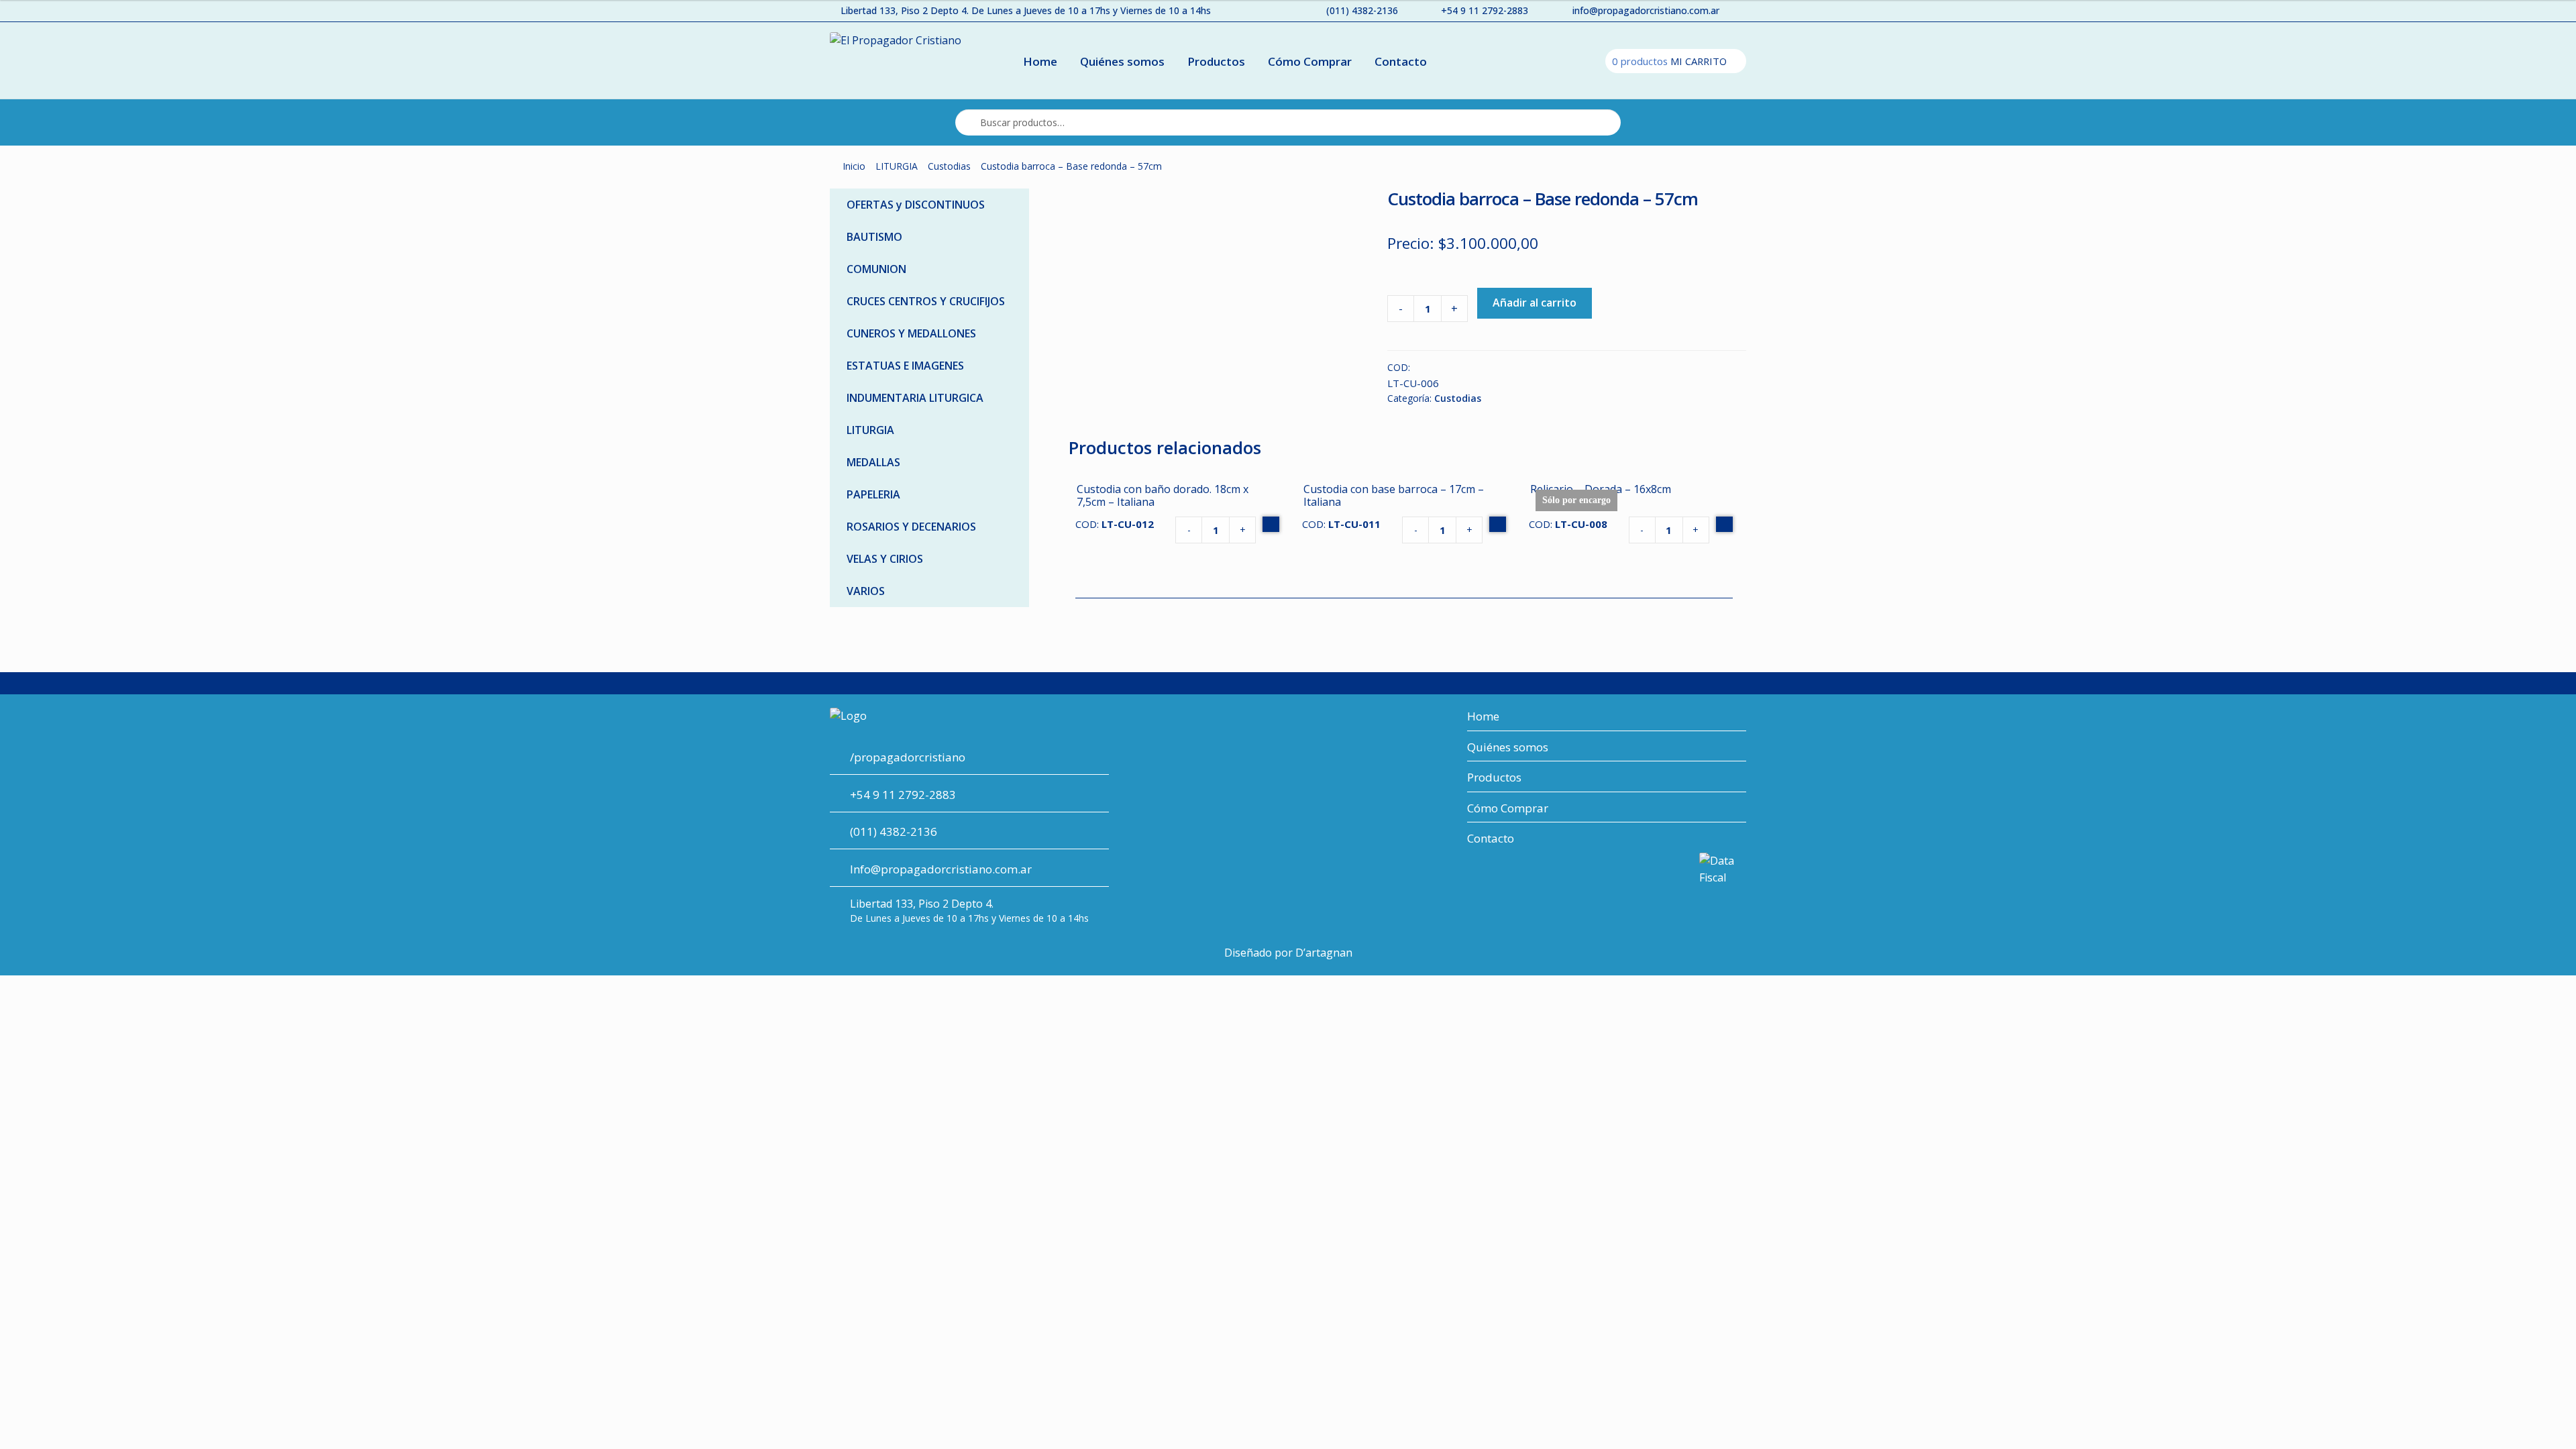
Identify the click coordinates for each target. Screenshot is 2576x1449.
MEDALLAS (873, 462)
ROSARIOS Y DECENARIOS (911, 527)
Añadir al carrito (1535, 303)
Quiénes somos (1122, 61)
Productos (1216, 61)
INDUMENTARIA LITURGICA (915, 398)
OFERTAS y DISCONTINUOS (916, 205)
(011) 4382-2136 (1362, 10)
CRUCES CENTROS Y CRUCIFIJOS (926, 301)
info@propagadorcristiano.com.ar (1646, 10)
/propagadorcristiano (908, 757)
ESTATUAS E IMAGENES (905, 366)
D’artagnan (1324, 953)
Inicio (854, 166)
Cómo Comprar (1310, 61)
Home (1040, 61)
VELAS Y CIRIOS (885, 559)
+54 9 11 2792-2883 (1485, 10)
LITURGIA (897, 166)
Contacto (1401, 61)
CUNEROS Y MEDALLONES (911, 333)
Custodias (949, 166)
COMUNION (876, 269)
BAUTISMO (874, 237)
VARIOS (866, 591)
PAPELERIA (873, 494)
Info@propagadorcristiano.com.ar (941, 869)
